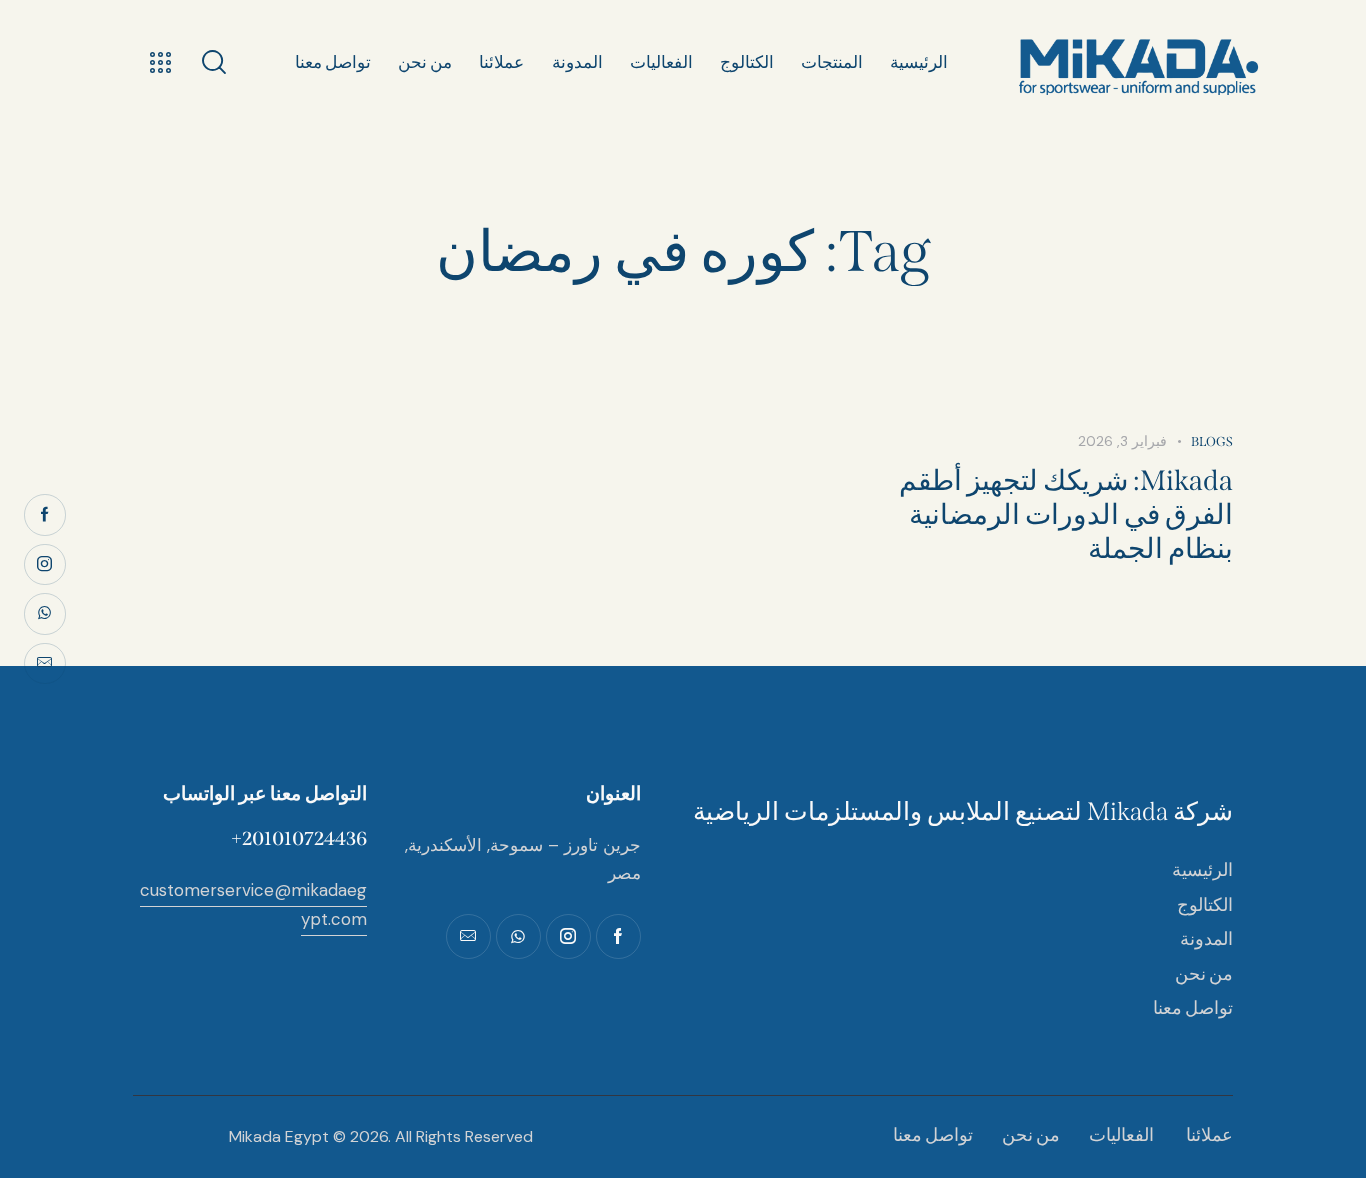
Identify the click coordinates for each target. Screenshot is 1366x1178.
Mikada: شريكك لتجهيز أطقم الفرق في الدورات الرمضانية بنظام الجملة (1066, 514)
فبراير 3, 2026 (1122, 441)
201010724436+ (299, 838)
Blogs (1212, 441)
